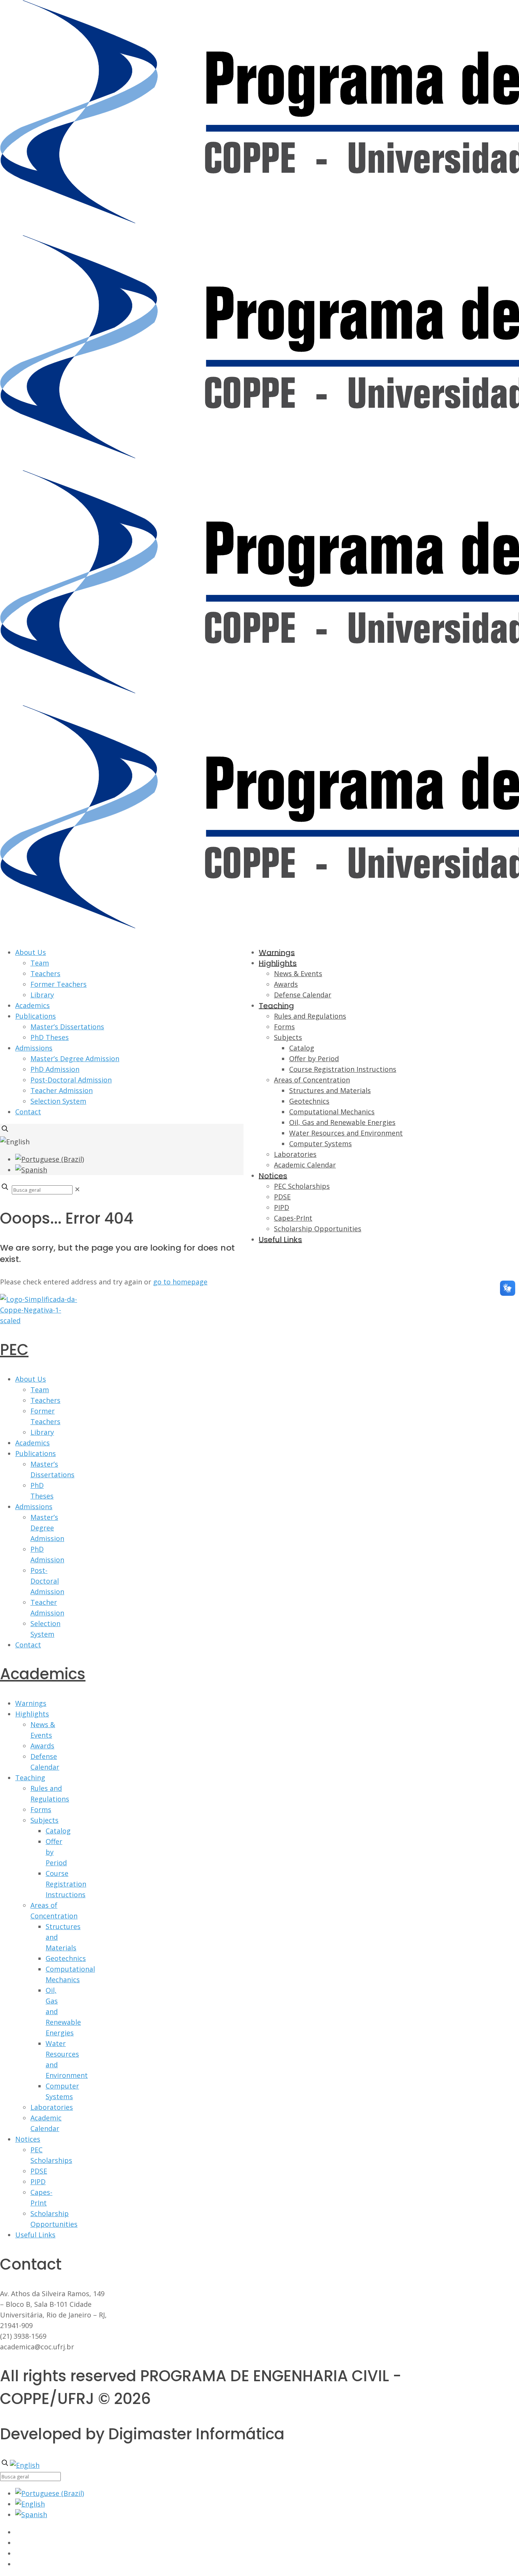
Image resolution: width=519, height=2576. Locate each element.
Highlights (32, 1714)
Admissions (34, 1048)
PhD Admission (55, 1069)
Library (42, 995)
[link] (77, 1189)
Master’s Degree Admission (75, 1058)
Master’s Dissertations (67, 1027)
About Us (31, 952)
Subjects (44, 1820)
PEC (14, 1350)
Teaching (30, 1778)
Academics (32, 1005)
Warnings (31, 1703)
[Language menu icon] (15, 1142)
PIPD (38, 2182)
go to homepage (180, 1282)
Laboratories (52, 2107)
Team (40, 963)
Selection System (58, 1101)
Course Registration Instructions (66, 1884)
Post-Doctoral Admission (71, 1080)
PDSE (39, 2171)
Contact (28, 1112)
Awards (42, 1746)
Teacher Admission (62, 1090)
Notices (28, 2139)
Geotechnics (66, 1958)
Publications (36, 1016)
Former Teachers (59, 984)
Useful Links (35, 2235)
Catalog (58, 1831)
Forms (41, 1809)
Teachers (45, 973)
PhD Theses (50, 1037)
